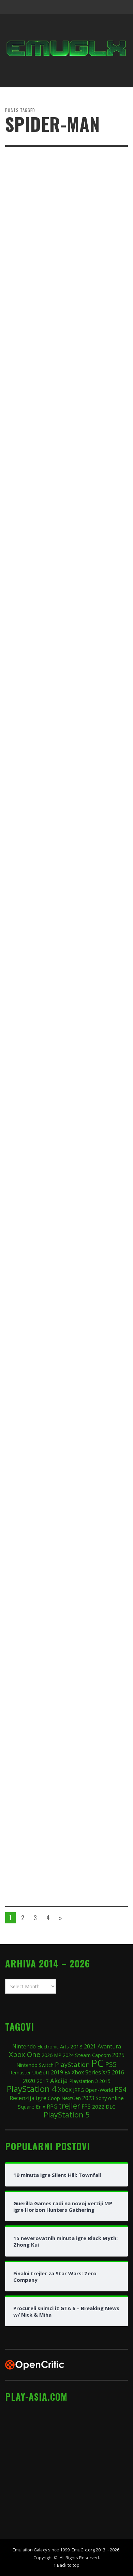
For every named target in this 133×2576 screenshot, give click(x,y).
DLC (110, 2107)
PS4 (120, 2089)
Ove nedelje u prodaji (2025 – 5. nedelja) (56, 630)
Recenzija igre (28, 2098)
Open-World (99, 2090)
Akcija (59, 2080)
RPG (52, 2107)
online (116, 2098)
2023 (88, 2098)
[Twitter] (94, 7)
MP (58, 2055)
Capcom (101, 2055)
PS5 (111, 2064)
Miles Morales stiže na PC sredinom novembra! (63, 1673)
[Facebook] (68, 7)
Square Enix (32, 2107)
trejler (69, 2106)
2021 (90, 2047)
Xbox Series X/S (91, 2072)
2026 (47, 2055)
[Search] (14, 7)
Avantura (109, 2046)
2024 (68, 2055)
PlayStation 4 (32, 2089)
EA (67, 2073)
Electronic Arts (53, 2047)
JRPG (78, 2090)
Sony (101, 2098)
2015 (105, 2081)
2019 (57, 2072)
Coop (54, 2098)
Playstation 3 (84, 2081)
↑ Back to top (66, 2565)
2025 (118, 2055)
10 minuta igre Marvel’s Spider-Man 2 (65, 1495)
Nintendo (24, 2046)
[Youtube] (107, 7)
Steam (83, 2055)
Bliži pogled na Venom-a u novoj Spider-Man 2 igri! (57, 978)
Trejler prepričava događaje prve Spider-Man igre (59, 804)
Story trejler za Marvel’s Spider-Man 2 (66, 1326)
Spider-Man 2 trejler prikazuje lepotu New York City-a (54, 1152)
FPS (86, 2107)
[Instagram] (81, 7)
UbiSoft (41, 2072)
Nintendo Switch (35, 2065)
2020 (29, 2081)
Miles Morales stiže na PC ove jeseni (64, 1843)
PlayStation (72, 2064)
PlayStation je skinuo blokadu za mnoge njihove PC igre (59, 282)
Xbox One (25, 2054)
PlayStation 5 (67, 2115)
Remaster (20, 2073)
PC (97, 2063)
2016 (118, 2073)
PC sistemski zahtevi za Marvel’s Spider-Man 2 (58, 456)
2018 (76, 2046)
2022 (98, 2107)
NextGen (71, 2098)
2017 (43, 2081)
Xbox (65, 2089)
